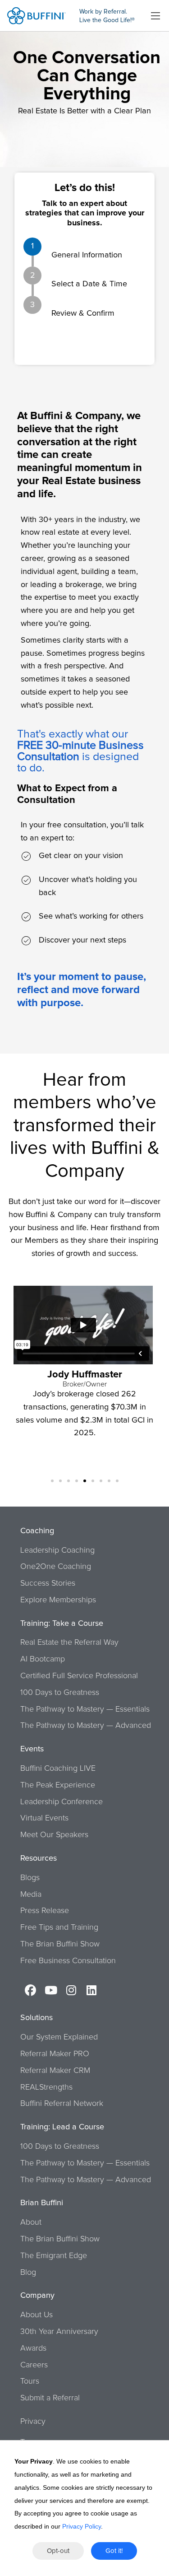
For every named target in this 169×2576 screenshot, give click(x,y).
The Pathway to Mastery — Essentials (85, 1709)
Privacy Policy (82, 2526)
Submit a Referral (50, 2398)
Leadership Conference (62, 1802)
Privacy (33, 2422)
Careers (34, 2365)
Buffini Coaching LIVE (58, 1769)
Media (31, 1895)
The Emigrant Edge (54, 2256)
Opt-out (58, 2551)
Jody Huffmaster (85, 1375)
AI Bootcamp (43, 1659)
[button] (52, 1481)
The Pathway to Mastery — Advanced (86, 1726)
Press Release (45, 1911)
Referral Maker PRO (55, 2054)
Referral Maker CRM (55, 2071)
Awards (33, 2348)
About (31, 2222)
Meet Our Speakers (54, 1835)
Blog (28, 2273)
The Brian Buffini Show (60, 1944)
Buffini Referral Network (62, 2104)
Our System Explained (59, 2037)
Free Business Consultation (68, 1961)
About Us (37, 2315)
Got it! (114, 2551)
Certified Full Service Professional (79, 1676)
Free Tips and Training (59, 1927)
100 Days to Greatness (60, 1693)
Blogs (30, 1878)
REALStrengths (46, 2087)
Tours (30, 2381)
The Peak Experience (58, 1785)
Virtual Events (44, 1818)
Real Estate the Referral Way (69, 1643)
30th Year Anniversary (59, 2332)
